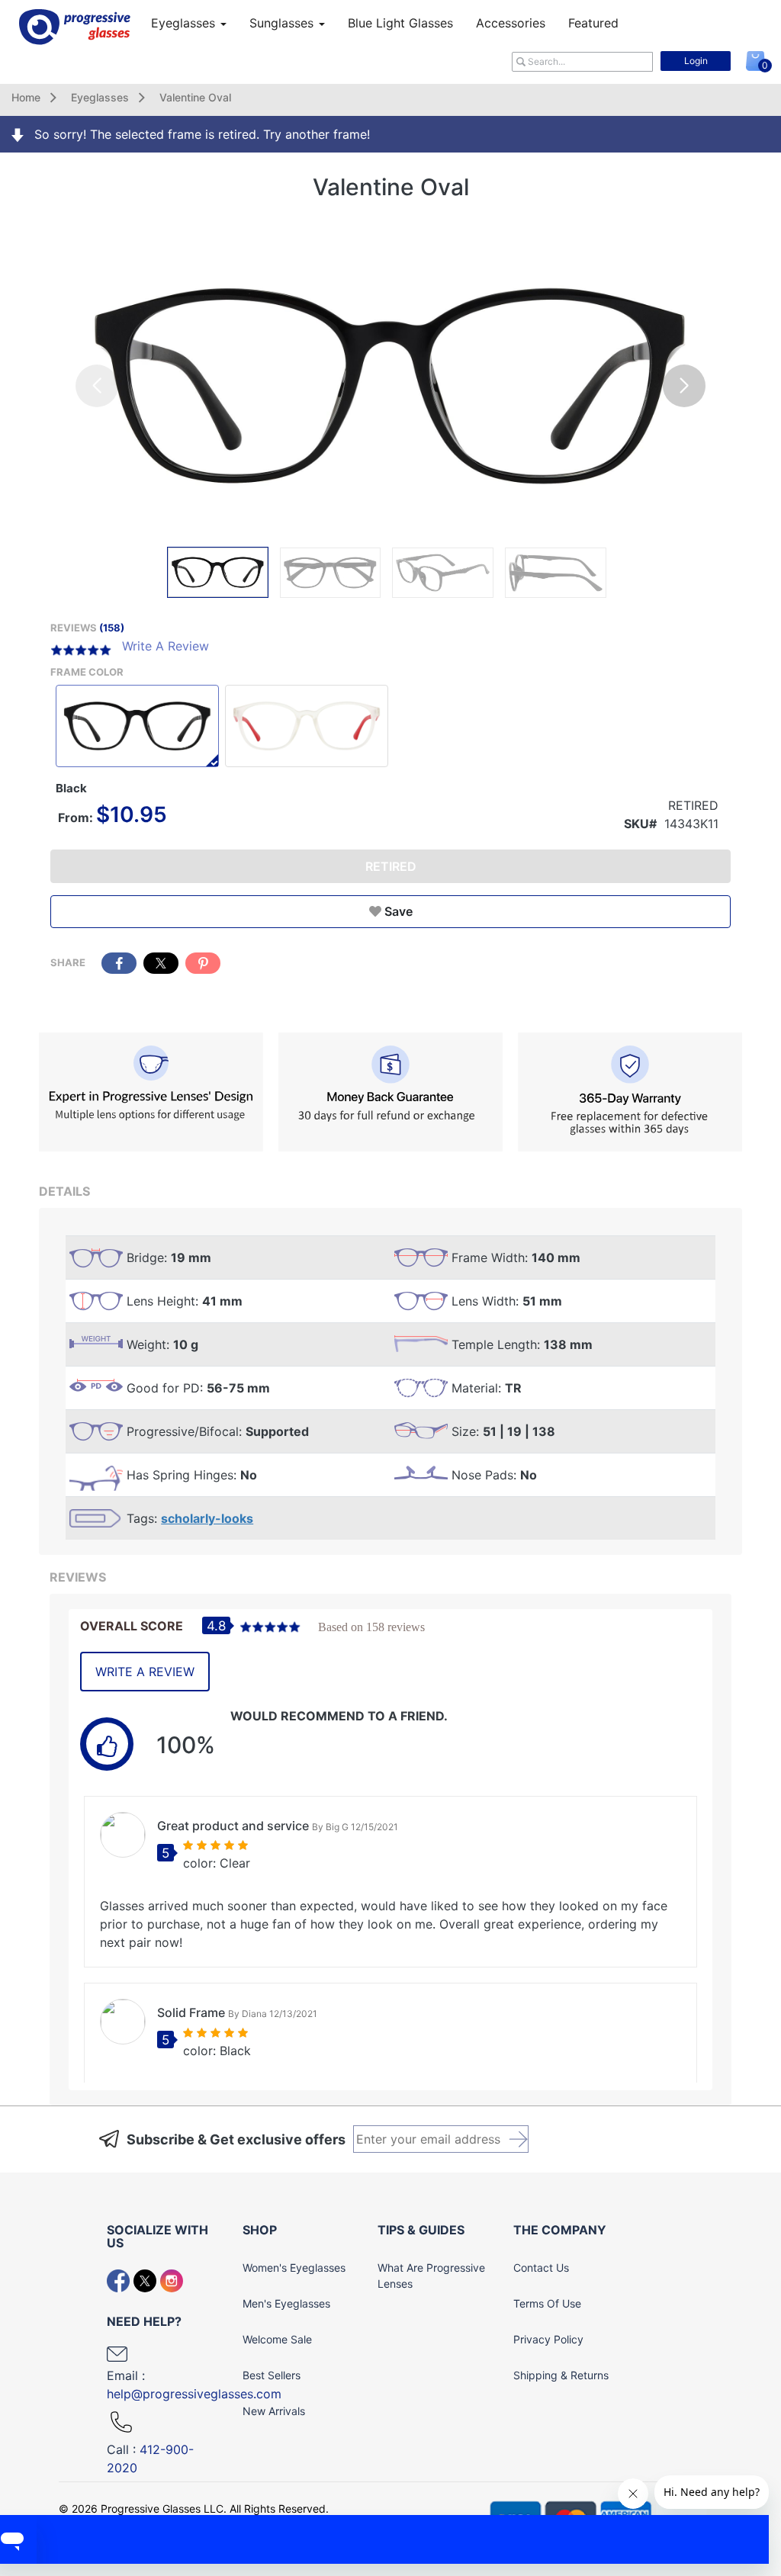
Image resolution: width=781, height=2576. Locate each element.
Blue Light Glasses (400, 23)
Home (26, 97)
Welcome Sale (277, 2339)
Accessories (511, 23)
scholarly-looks (207, 1518)
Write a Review (145, 1672)
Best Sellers (272, 2375)
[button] (684, 386)
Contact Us (541, 2268)
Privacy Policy (548, 2339)
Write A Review (166, 646)
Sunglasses (283, 23)
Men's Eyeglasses (286, 2303)
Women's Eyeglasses (294, 2268)
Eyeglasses (185, 23)
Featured (593, 23)
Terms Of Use (547, 2303)
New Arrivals (274, 2411)
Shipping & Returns (561, 2375)
